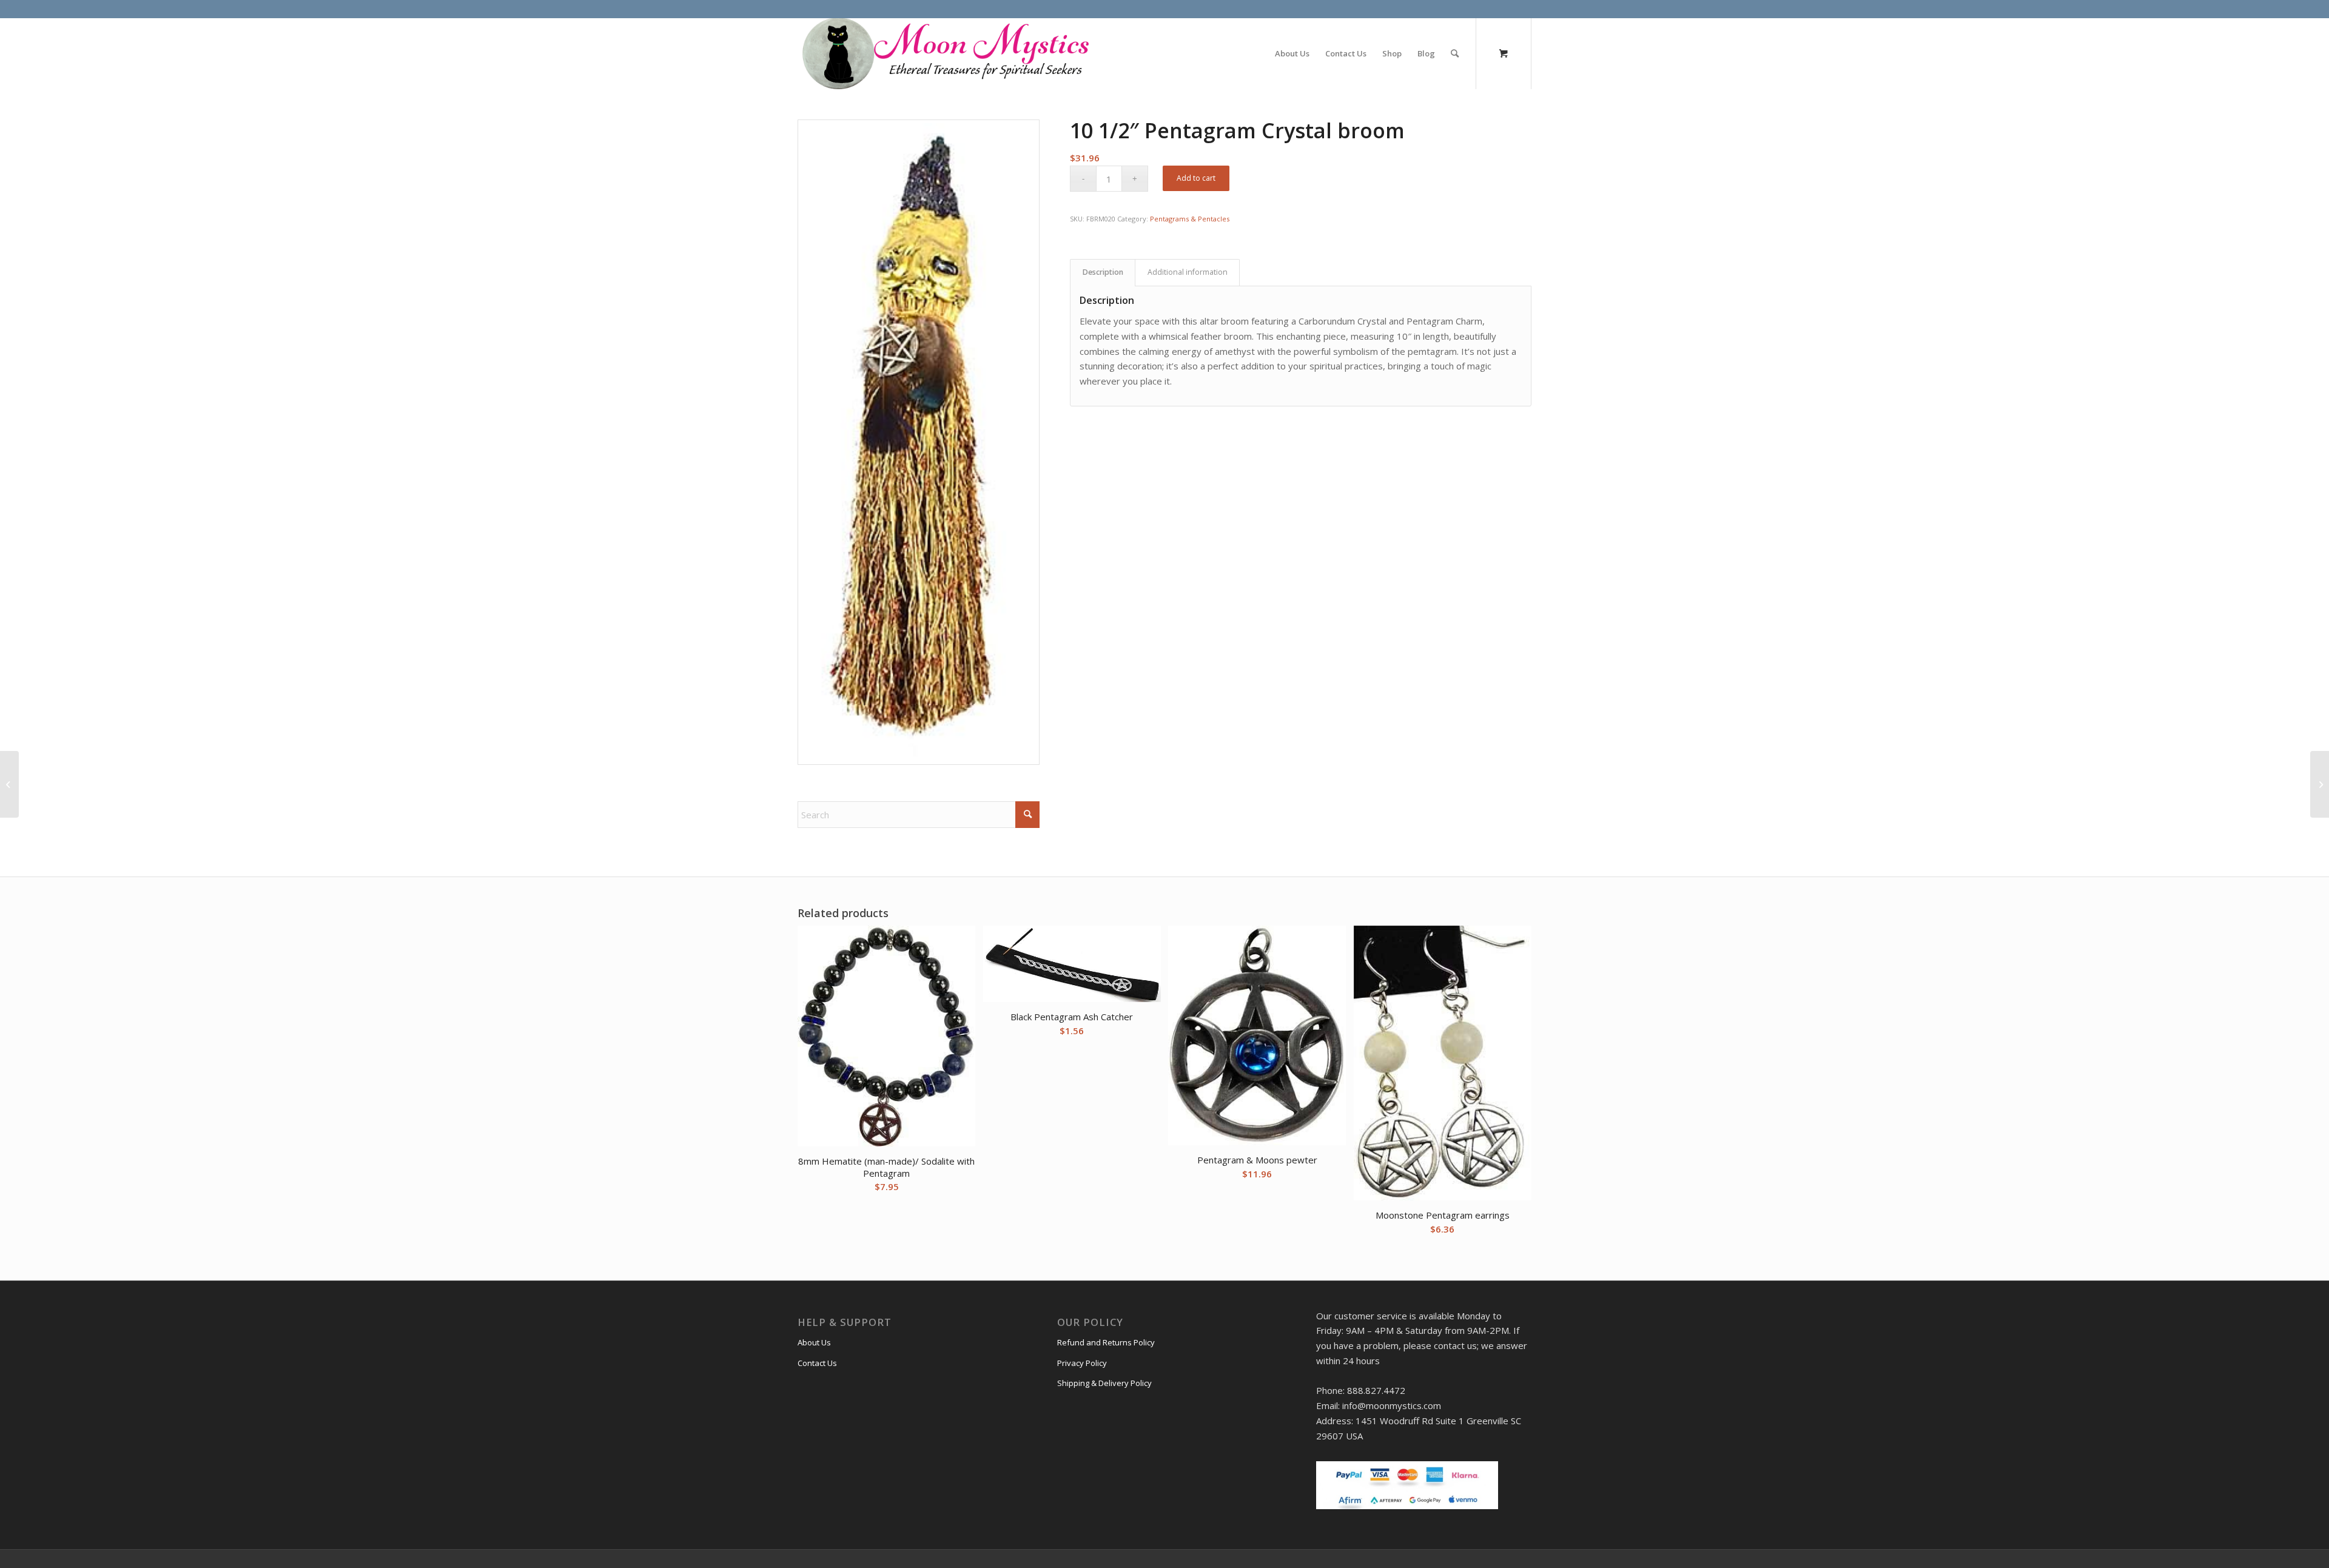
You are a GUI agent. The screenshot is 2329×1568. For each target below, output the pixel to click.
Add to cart (1196, 178)
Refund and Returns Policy (1106, 1342)
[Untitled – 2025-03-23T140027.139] (944, 53)
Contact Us (817, 1363)
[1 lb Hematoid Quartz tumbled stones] (9, 784)
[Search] (1455, 53)
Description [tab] (1103, 272)
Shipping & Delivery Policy (1104, 1383)
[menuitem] (1292, 53)
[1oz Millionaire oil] (2320, 784)
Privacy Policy (1082, 1363)
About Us (814, 1342)
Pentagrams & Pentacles (1190, 219)
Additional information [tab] (1188, 272)
